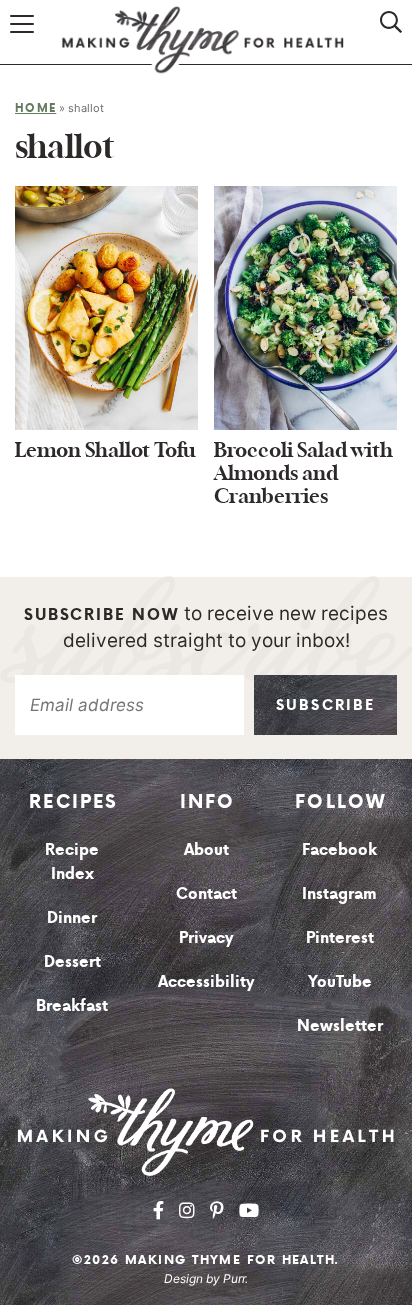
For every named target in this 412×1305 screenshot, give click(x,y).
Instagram (339, 893)
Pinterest (340, 937)
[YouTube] (249, 1210)
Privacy (206, 937)
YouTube (340, 981)
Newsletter (340, 1025)
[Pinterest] (217, 1210)
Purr (234, 1278)
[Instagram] (187, 1210)
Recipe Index (72, 861)
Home (35, 108)
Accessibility (206, 981)
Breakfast (72, 1005)
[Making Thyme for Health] (206, 1131)
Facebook (339, 849)
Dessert (72, 961)
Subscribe (325, 705)
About (206, 849)
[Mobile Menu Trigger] (25, 42)
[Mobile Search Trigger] (379, 42)
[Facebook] (158, 1210)
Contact (206, 893)
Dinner (72, 917)
